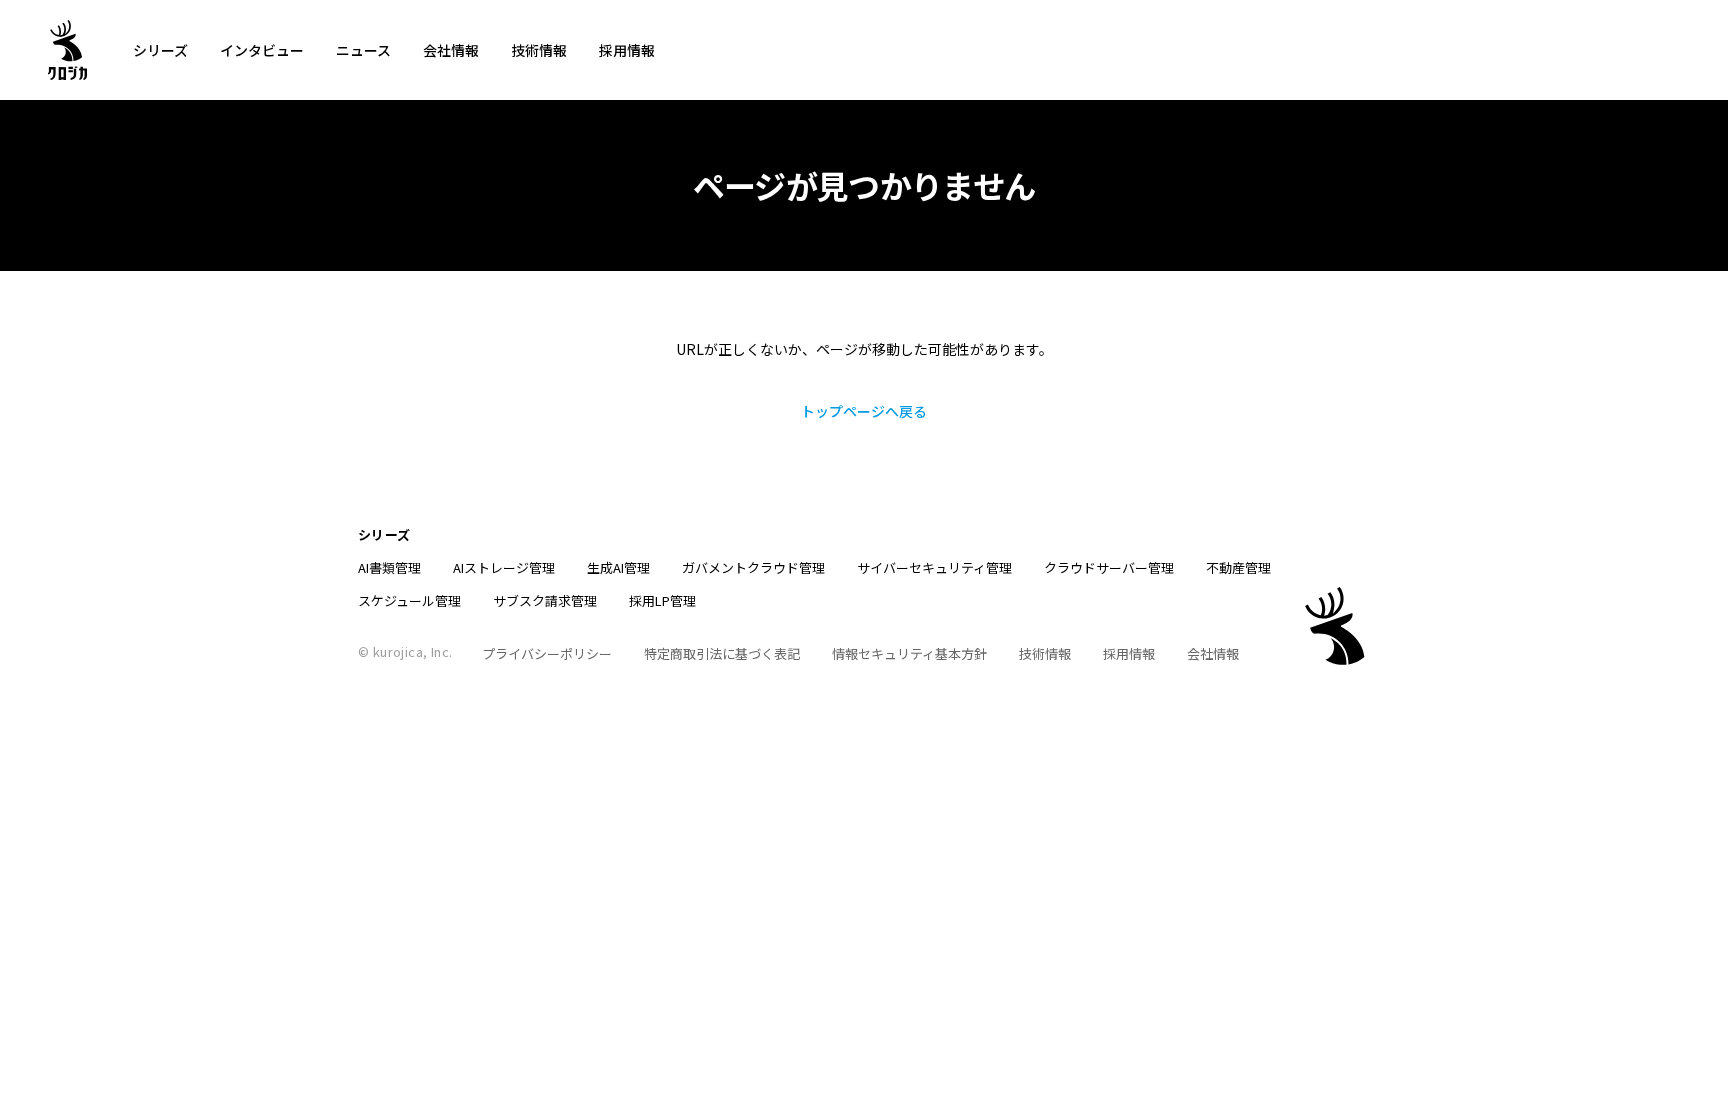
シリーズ (160, 50)
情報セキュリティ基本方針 (909, 653)
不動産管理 (1238, 567)
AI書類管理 (389, 567)
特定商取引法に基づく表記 (722, 653)
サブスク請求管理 (545, 600)
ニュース (363, 50)
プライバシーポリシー (547, 653)
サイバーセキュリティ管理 (934, 567)
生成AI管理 (618, 567)
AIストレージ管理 (504, 567)
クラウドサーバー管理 (1109, 567)
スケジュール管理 (409, 600)
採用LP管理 (662, 600)
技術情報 (539, 50)
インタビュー (262, 50)
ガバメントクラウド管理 (753, 567)
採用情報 (627, 50)
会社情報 (451, 50)
